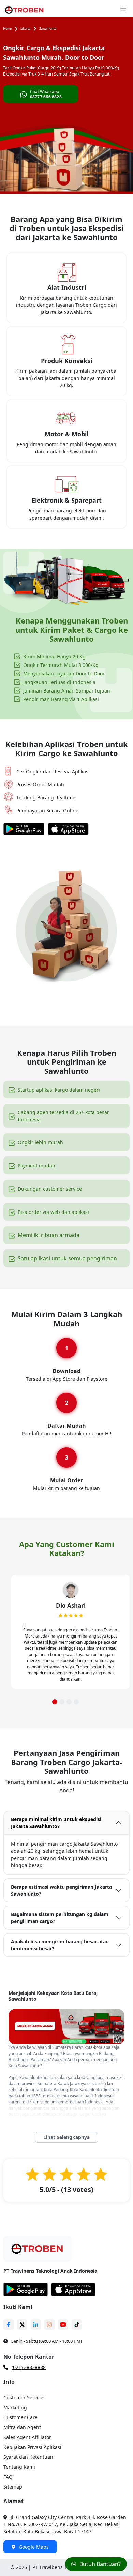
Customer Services (25, 2397)
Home (7, 29)
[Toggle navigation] (123, 10)
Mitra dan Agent (22, 2427)
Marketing (15, 2407)
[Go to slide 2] (62, 1702)
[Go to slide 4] (76, 1702)
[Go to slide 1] (55, 1702)
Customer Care (20, 2417)
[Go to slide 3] (69, 1702)
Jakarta (25, 29)
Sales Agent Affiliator (27, 2437)
